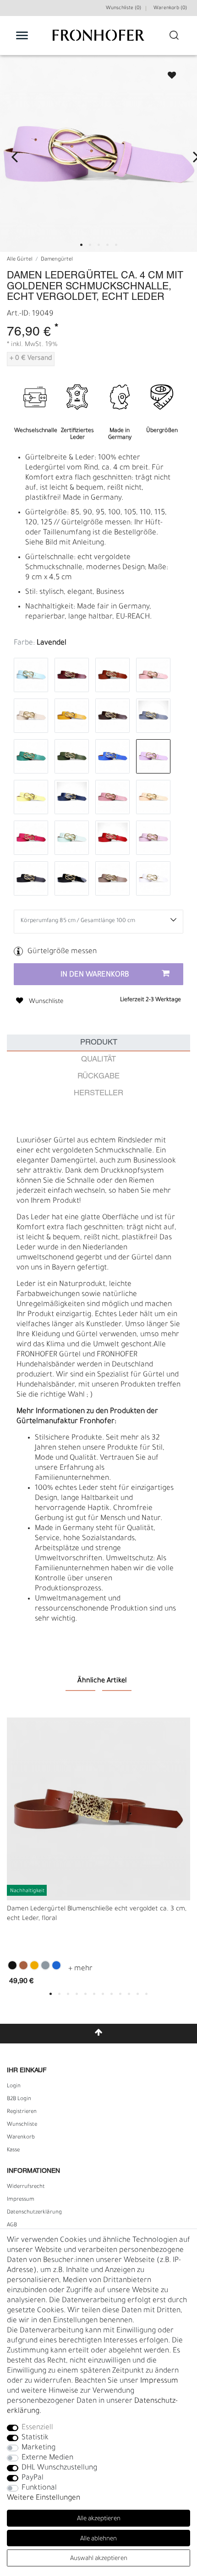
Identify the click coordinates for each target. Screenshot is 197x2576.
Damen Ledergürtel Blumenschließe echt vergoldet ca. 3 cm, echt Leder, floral (97, 1914)
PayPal (33, 2478)
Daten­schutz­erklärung (34, 2213)
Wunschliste (168, 72)
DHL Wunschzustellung (59, 2468)
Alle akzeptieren (99, 2519)
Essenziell (37, 2428)
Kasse (13, 2150)
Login (14, 2086)
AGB (12, 2225)
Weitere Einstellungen (44, 2498)
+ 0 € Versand (31, 359)
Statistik (35, 2438)
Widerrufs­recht (26, 2187)
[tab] (98, 1043)
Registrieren (22, 2112)
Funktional (39, 2488)
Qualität (98, 1059)
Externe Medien (47, 2458)
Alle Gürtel (20, 260)
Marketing (38, 2448)
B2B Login (19, 2099)
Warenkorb (21, 2138)
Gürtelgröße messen (62, 952)
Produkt (99, 1043)
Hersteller (98, 1093)
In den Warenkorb (95, 975)
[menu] (22, 35)
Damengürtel (57, 260)
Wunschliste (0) (123, 8)
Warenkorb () (170, 8)
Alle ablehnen (98, 2539)
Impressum (21, 2200)
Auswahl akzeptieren (99, 2559)
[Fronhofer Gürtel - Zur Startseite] (98, 40)
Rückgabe (98, 1076)
